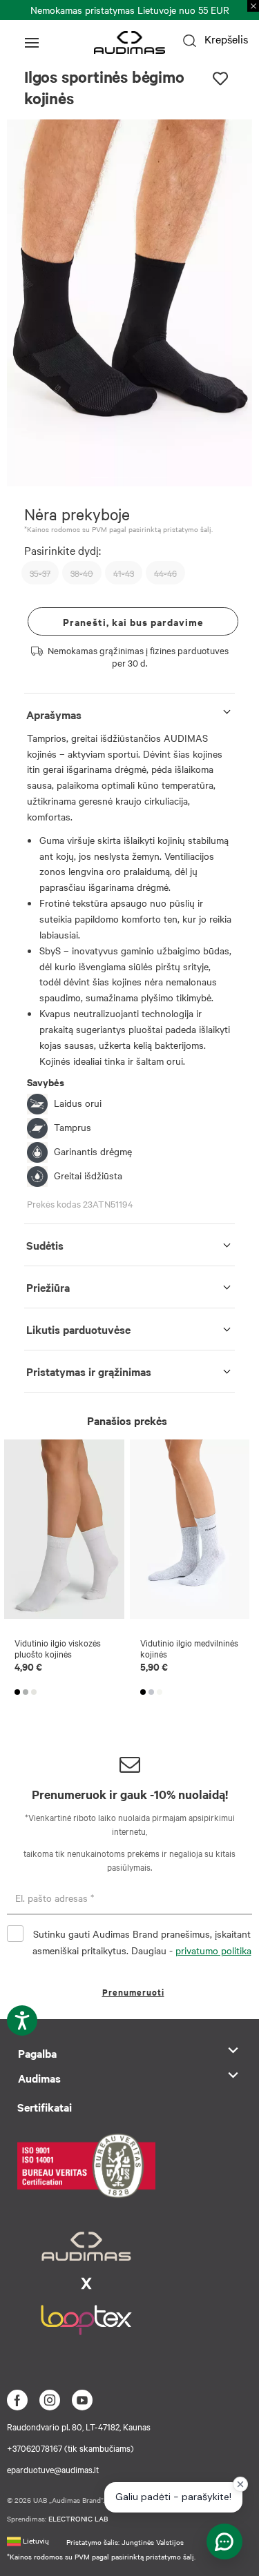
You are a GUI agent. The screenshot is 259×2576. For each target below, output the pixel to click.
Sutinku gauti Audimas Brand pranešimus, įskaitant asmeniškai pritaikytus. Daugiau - (142, 1942)
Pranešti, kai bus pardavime (133, 621)
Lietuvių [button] (35, 2540)
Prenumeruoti (133, 1992)
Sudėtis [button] (45, 1245)
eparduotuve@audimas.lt (53, 2469)
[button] (100, 477)
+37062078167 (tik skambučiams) (70, 2448)
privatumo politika (213, 1950)
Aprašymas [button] (54, 714)
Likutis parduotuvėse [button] (78, 1329)
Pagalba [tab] (37, 2053)
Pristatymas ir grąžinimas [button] (89, 1371)
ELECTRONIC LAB (78, 2518)
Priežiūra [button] (48, 1287)
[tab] (129, 712)
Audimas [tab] (39, 2078)
